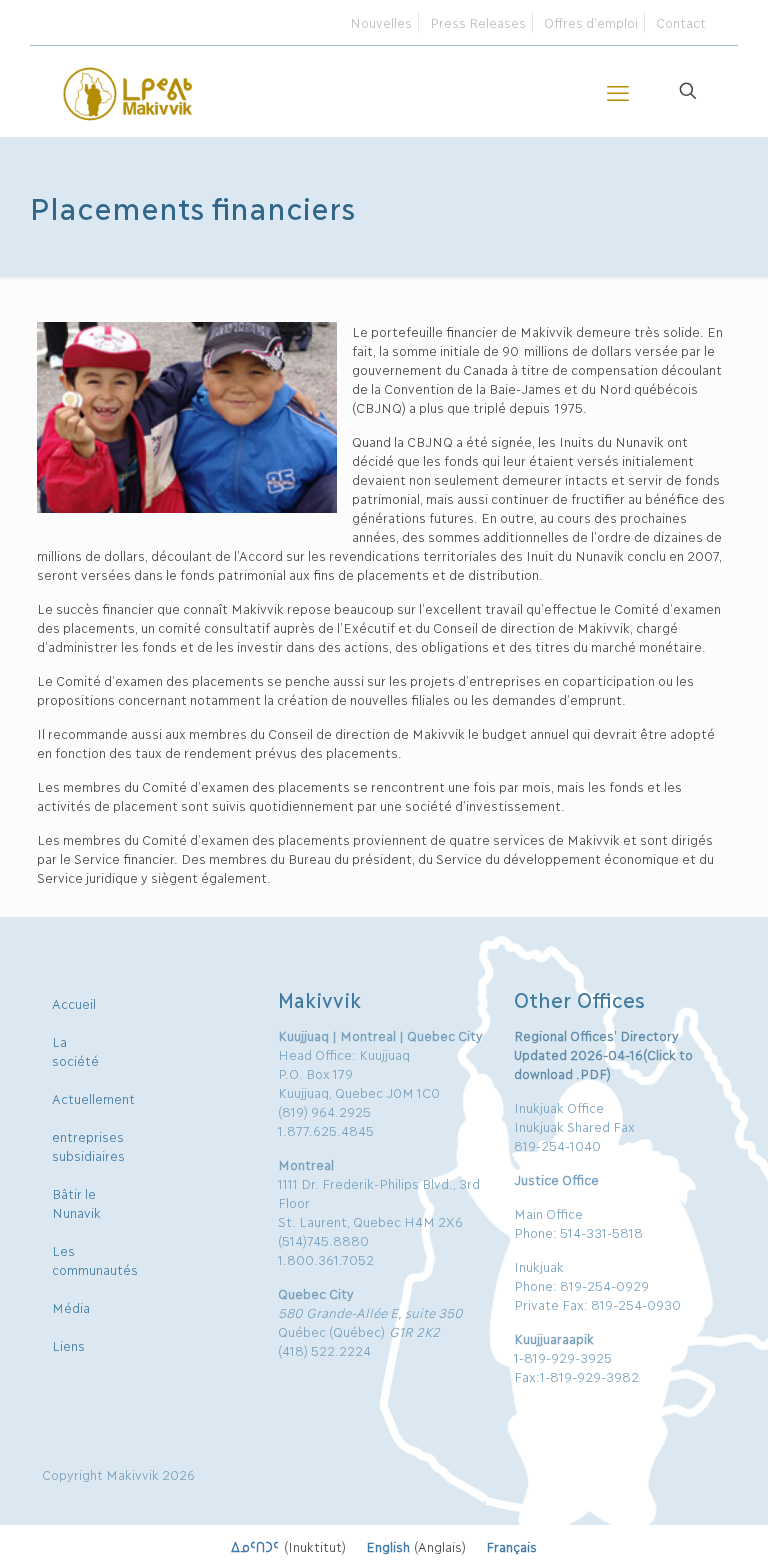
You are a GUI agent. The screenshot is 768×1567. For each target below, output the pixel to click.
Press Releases (478, 22)
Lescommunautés (95, 1259)
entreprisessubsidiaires (88, 1145)
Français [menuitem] (511, 1546)
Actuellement (93, 1098)
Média (71, 1307)
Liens (68, 1345)
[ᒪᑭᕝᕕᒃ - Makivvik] (129, 91)
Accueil (74, 1003)
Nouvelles (381, 22)
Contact (681, 22)
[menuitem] (288, 1546)
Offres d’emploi (591, 22)
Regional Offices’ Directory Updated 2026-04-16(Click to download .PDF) (603, 1054)
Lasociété (75, 1050)
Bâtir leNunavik (76, 1202)
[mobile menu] (618, 91)
